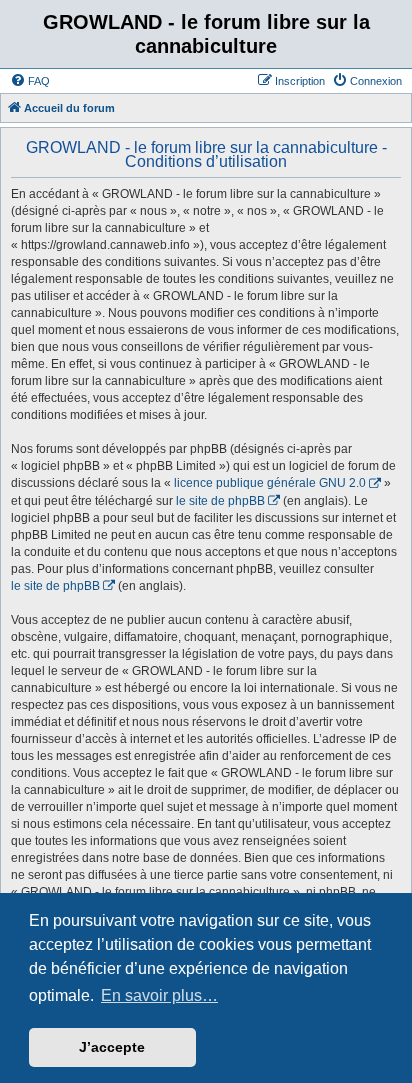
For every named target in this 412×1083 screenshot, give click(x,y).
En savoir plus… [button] (159, 995)
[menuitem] (30, 81)
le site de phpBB (220, 501)
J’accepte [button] (112, 1047)
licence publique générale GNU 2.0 (270, 483)
